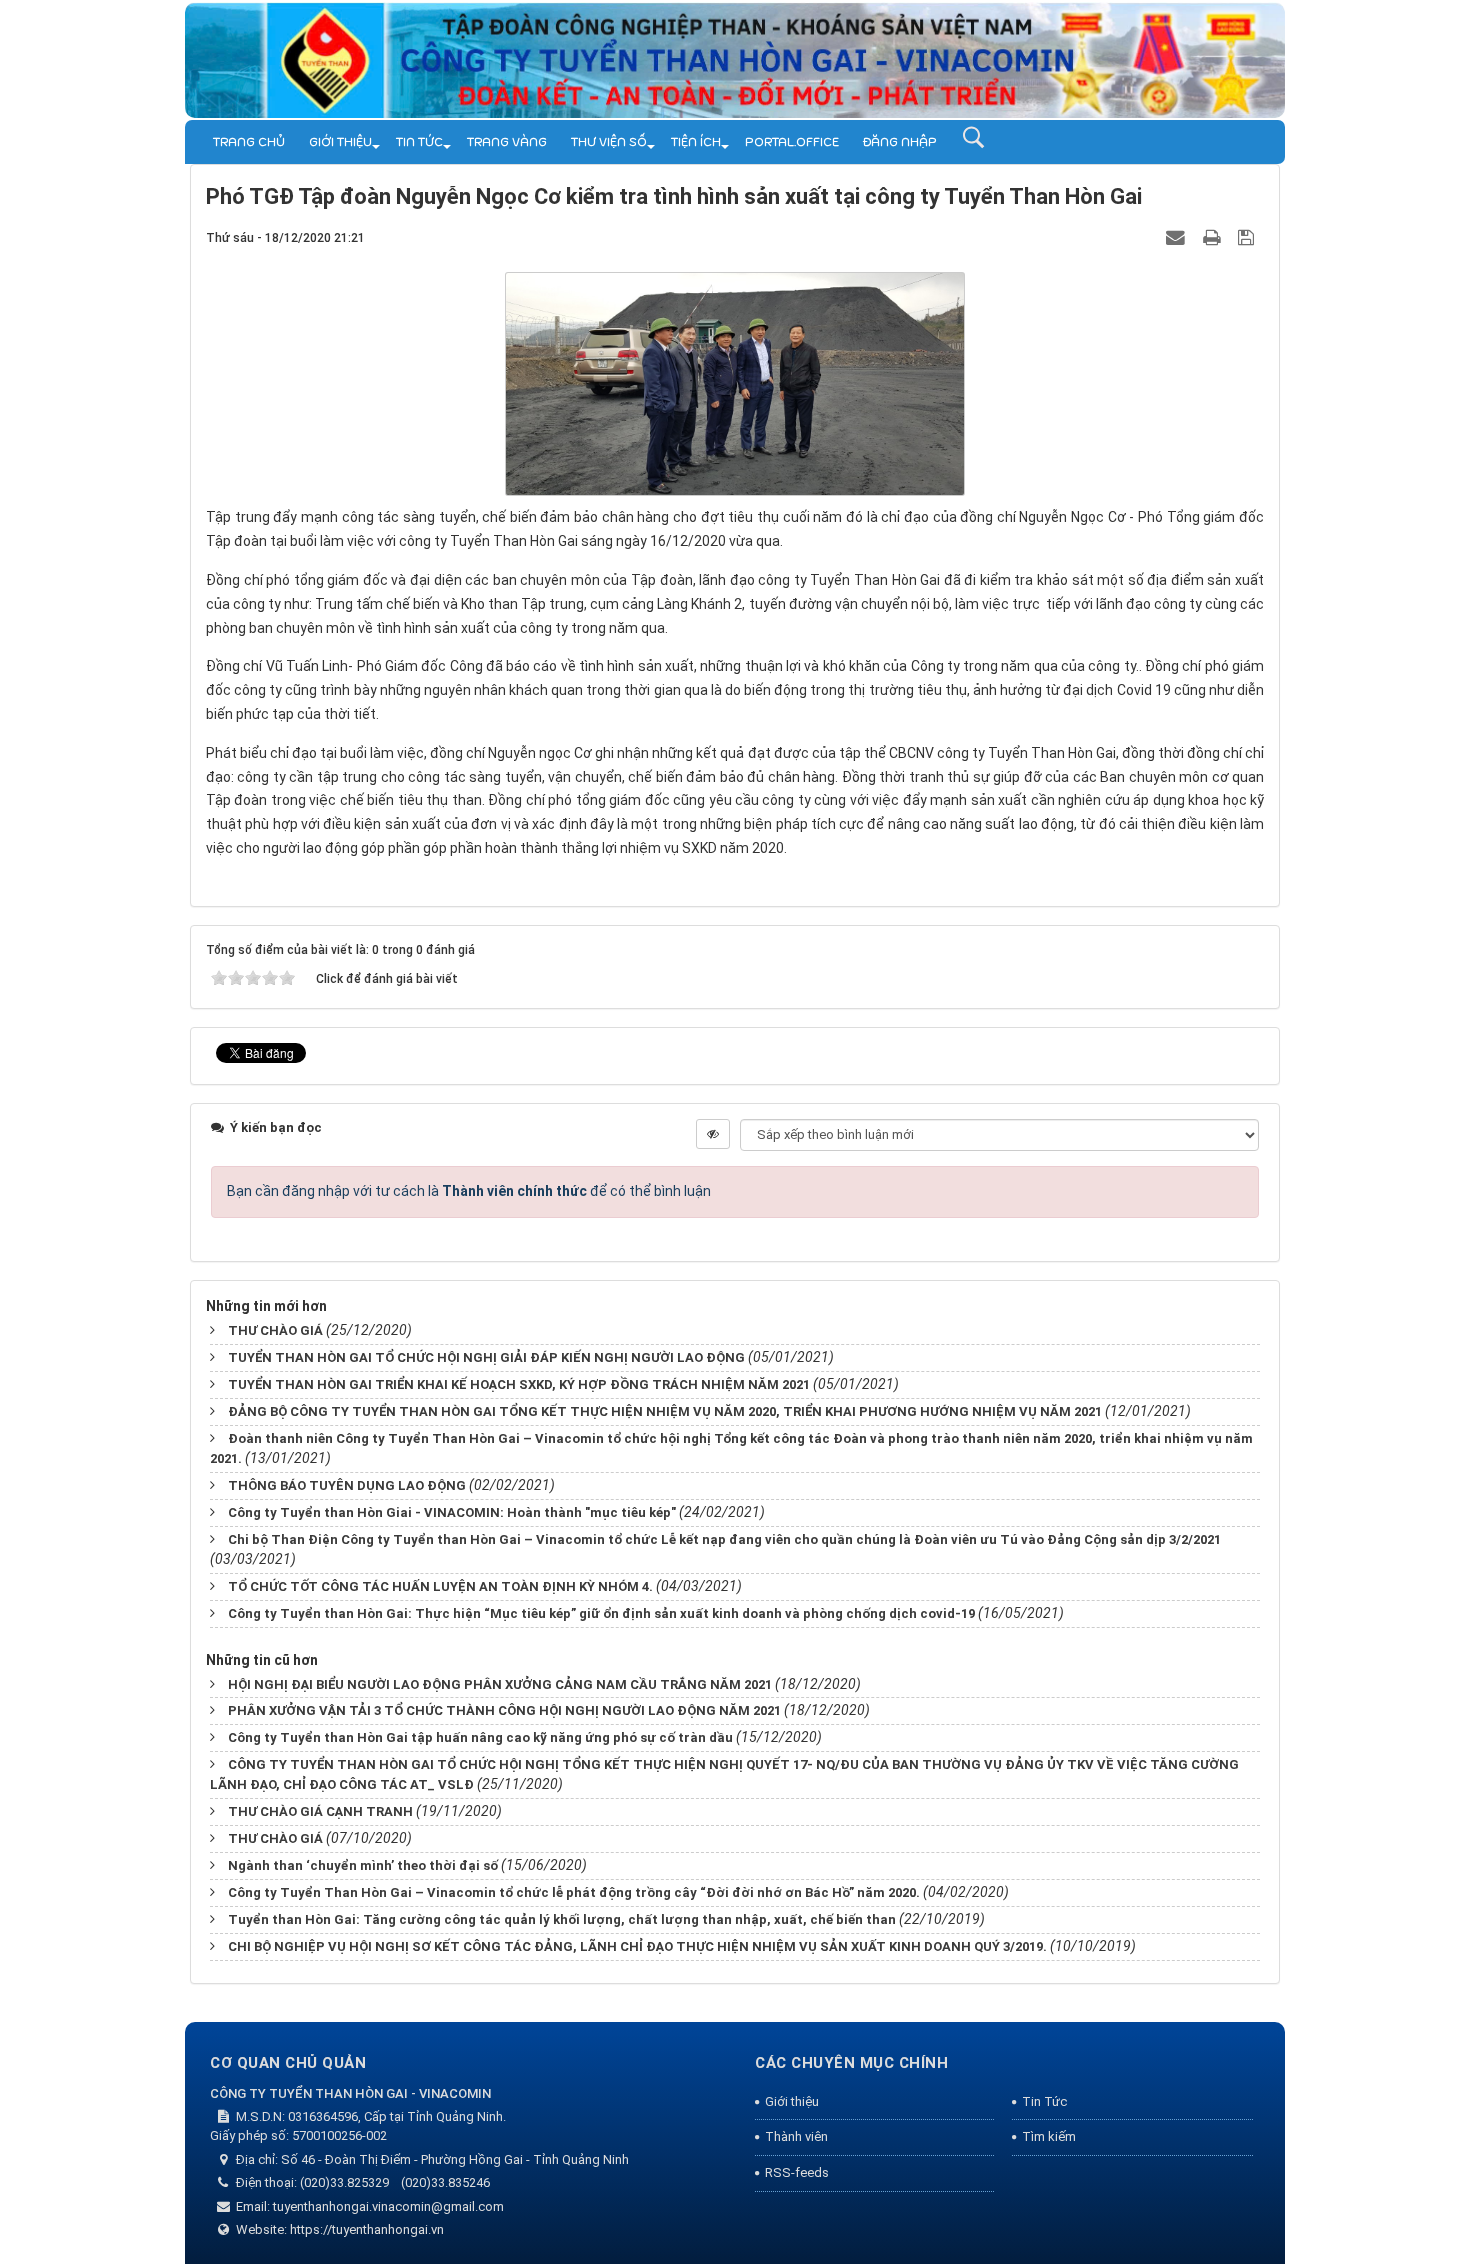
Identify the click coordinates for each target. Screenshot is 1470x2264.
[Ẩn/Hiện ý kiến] (713, 1134)
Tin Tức (419, 142)
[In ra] (1214, 237)
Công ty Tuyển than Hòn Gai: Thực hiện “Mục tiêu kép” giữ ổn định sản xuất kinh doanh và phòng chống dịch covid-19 (601, 1613)
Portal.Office (792, 142)
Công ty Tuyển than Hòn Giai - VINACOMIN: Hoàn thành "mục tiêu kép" (452, 1512)
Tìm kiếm (1049, 2136)
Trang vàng (507, 142)
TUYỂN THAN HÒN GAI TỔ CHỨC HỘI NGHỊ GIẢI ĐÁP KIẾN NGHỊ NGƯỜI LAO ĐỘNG (486, 1357)
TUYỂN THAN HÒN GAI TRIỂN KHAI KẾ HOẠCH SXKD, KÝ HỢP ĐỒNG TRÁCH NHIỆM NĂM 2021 (519, 1384)
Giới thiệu (340, 142)
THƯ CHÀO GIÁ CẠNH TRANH (320, 1811)
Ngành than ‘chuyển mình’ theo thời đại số (363, 1865)
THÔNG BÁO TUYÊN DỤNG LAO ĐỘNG (347, 1485)
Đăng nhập (900, 142)
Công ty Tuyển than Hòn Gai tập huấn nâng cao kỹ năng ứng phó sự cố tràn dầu (480, 1737)
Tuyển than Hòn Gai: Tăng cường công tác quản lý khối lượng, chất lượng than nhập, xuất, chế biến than (562, 1919)
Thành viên (796, 2136)
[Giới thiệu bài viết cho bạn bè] (1178, 237)
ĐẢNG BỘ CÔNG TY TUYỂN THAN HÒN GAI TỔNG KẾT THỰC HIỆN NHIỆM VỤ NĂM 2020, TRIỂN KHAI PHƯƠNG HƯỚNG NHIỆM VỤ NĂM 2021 (665, 1411)
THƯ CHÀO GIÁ (275, 1330)
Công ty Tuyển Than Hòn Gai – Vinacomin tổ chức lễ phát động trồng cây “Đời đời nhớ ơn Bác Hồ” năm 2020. (574, 1892)
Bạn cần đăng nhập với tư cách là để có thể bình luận (469, 1191)
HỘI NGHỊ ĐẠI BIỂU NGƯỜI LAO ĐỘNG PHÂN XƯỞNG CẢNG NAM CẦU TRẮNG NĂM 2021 (500, 1684)
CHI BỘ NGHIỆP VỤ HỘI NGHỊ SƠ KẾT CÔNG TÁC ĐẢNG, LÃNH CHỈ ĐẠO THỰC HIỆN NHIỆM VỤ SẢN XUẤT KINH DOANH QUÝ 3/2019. (637, 1946)
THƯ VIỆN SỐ (609, 142)
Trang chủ (249, 142)
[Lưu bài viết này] (1248, 237)
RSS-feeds (797, 2172)
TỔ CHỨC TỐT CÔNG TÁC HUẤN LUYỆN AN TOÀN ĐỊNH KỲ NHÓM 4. (440, 1586)
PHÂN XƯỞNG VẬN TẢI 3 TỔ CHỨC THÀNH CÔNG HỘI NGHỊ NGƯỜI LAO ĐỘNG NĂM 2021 (504, 1710)
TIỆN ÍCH (696, 142)
